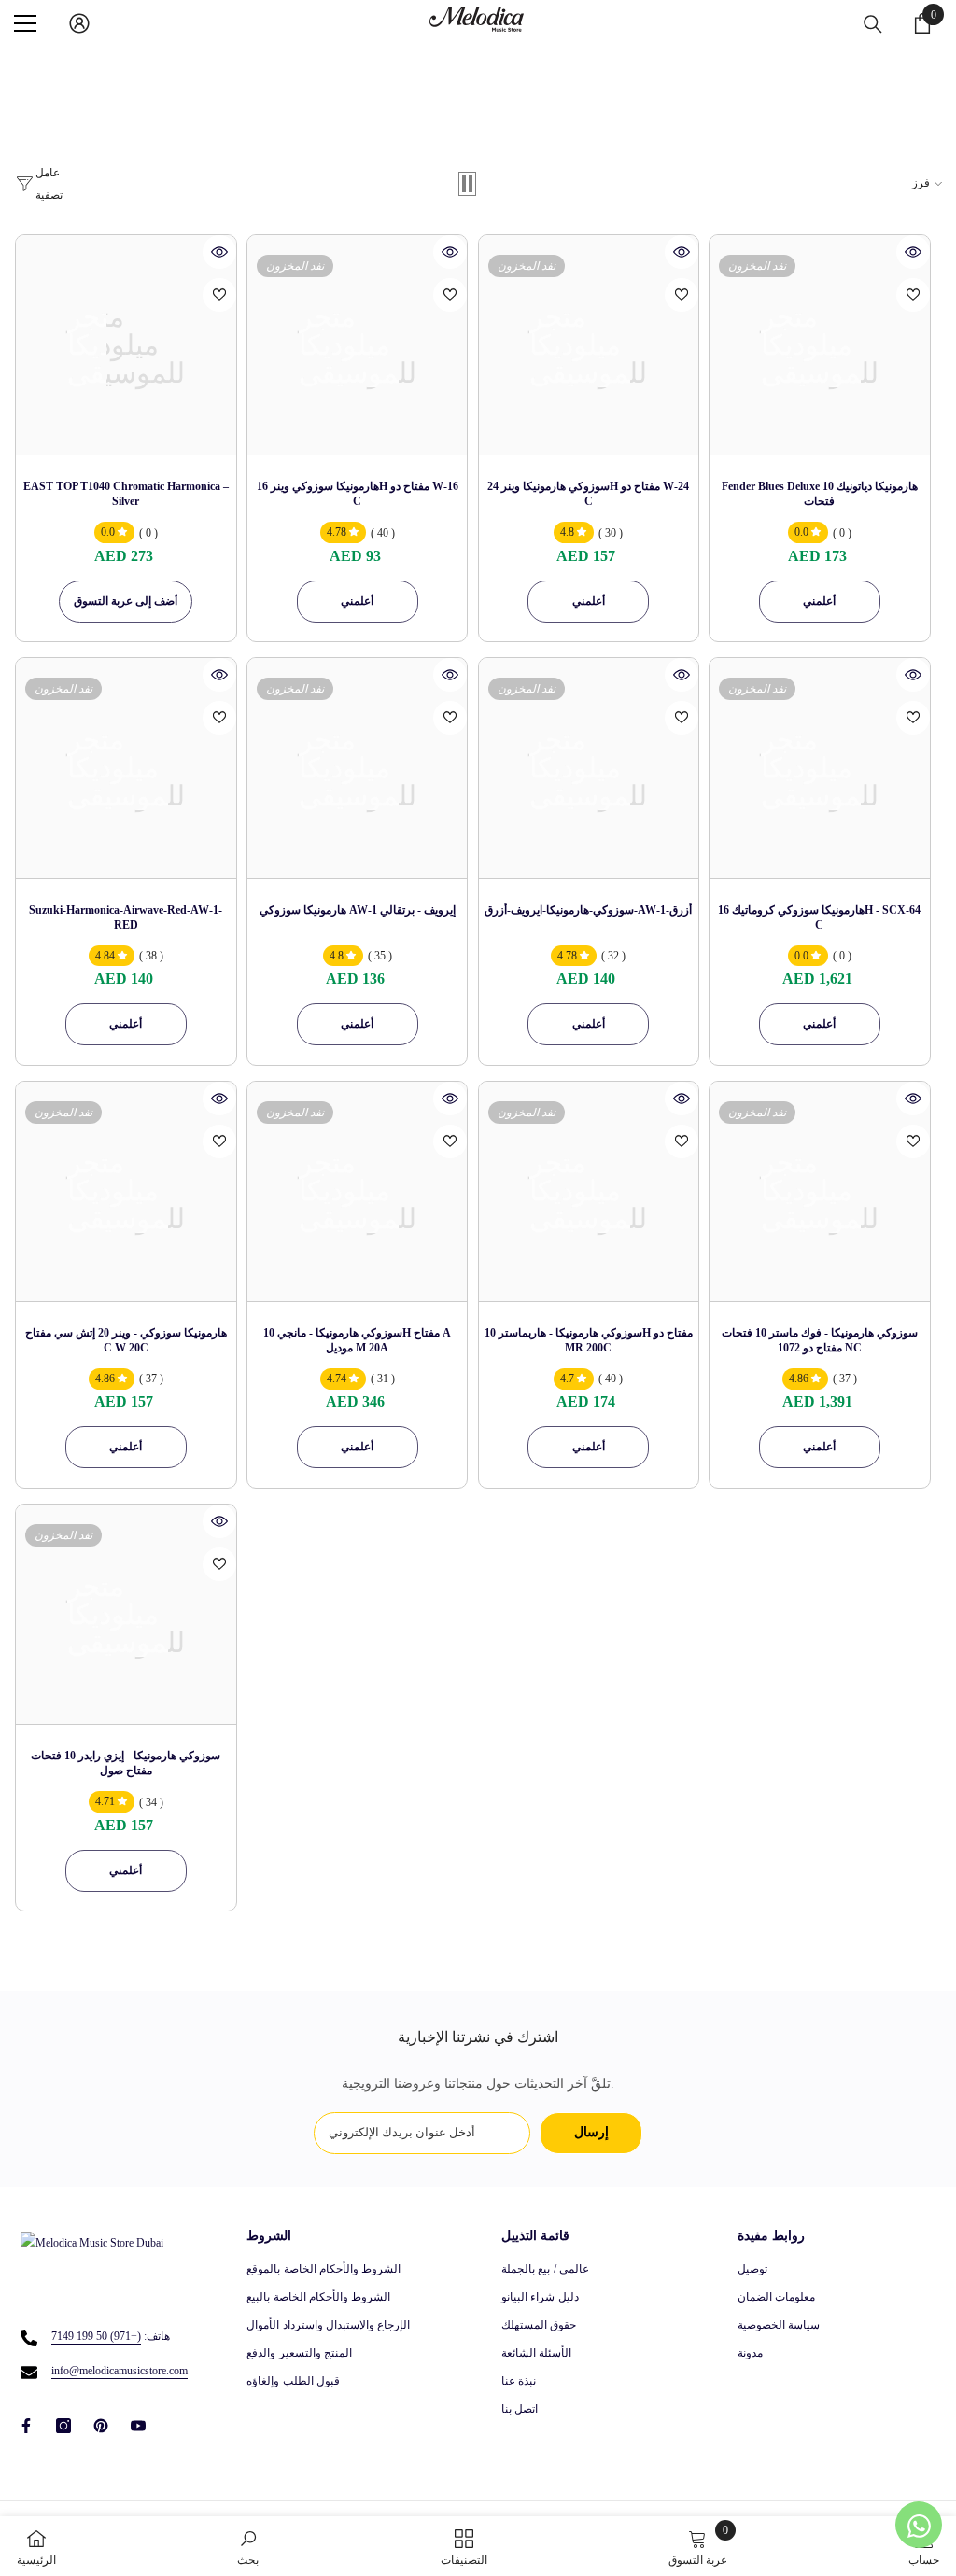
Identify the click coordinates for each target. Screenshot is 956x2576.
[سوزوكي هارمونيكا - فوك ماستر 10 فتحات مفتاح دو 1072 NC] (819, 1191)
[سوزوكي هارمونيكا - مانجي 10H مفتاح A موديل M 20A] (357, 1191)
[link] (248, 2546)
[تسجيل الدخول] (79, 23)
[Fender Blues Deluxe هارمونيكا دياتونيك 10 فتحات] (819, 345)
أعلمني (357, 601)
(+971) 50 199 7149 (96, 2336)
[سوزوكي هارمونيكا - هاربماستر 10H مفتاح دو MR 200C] (589, 1191)
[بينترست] (101, 2426)
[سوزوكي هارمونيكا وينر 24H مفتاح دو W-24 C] (589, 345)
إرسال (591, 2132)
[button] (467, 184)
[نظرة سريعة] (219, 252)
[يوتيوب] (138, 2426)
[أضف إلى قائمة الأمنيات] (219, 295)
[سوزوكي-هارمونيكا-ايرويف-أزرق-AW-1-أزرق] (589, 768)
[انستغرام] (63, 2426)
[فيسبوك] (26, 2426)
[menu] (25, 23)
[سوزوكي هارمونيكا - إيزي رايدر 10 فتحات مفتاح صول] (126, 1614)
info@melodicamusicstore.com (119, 2371)
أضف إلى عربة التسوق (126, 601)
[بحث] (873, 24)
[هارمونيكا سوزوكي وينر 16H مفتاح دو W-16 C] (357, 345)
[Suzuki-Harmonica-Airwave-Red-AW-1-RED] (126, 768)
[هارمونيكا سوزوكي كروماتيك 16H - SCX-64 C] (819, 768)
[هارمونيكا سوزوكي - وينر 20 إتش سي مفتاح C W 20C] (126, 1191)
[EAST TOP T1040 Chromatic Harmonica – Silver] (126, 345)
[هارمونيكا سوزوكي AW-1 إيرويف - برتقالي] (357, 768)
